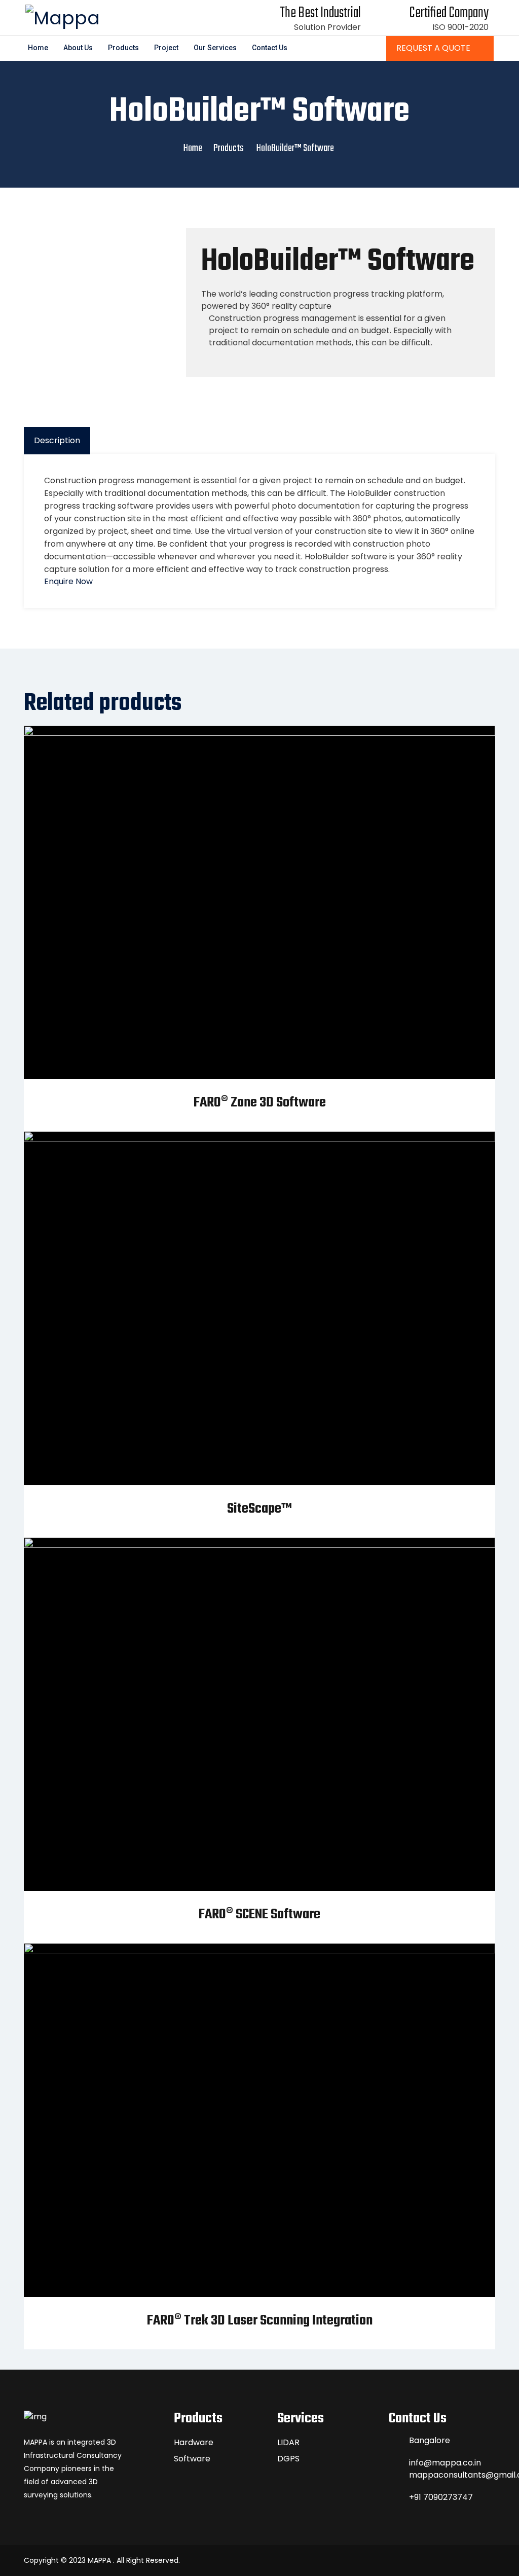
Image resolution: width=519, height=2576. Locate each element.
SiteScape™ (259, 1509)
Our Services (215, 48)
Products (123, 48)
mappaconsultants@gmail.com (452, 2475)
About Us (78, 48)
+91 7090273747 (441, 2497)
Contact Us (270, 48)
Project (166, 48)
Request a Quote (434, 48)
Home (38, 48)
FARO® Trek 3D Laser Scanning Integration (260, 2321)
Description (57, 440)
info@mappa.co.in (445, 2463)
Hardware (194, 2442)
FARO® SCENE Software (259, 1915)
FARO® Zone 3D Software (260, 1103)
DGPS (288, 2459)
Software (192, 2459)
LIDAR (288, 2442)
